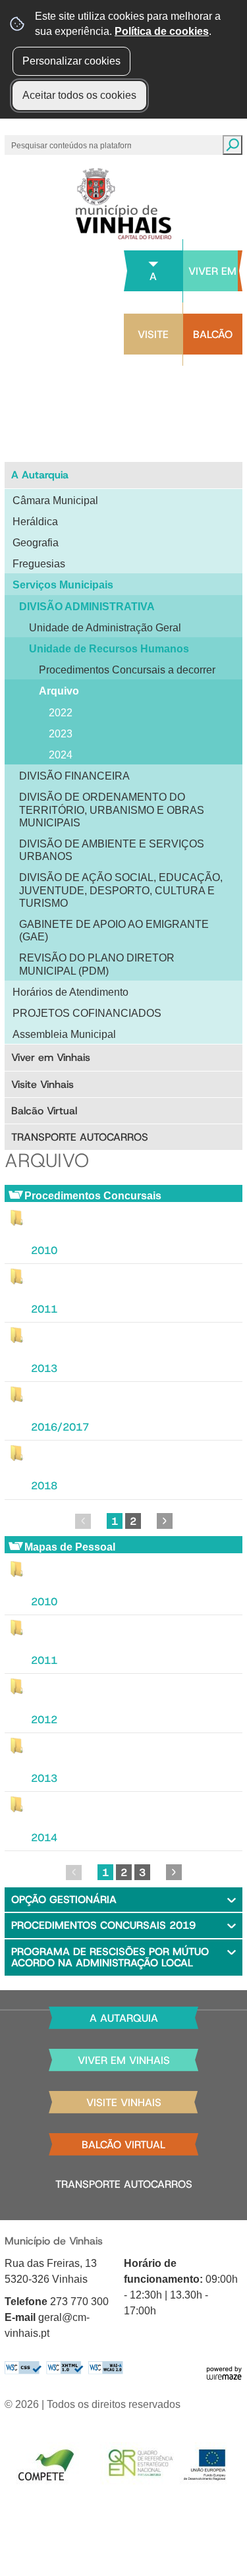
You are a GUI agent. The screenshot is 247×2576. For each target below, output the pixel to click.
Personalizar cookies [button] (71, 61)
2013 (44, 1368)
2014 (44, 1838)
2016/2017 (60, 1427)
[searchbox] (72, 145)
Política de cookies (162, 31)
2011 (44, 1309)
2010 (44, 1250)
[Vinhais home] (123, 204)
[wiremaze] (224, 2372)
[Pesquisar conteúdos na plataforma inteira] (233, 145)
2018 (44, 1486)
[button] (123, 1900)
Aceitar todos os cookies (79, 95)
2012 (44, 1720)
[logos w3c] (64, 2368)
